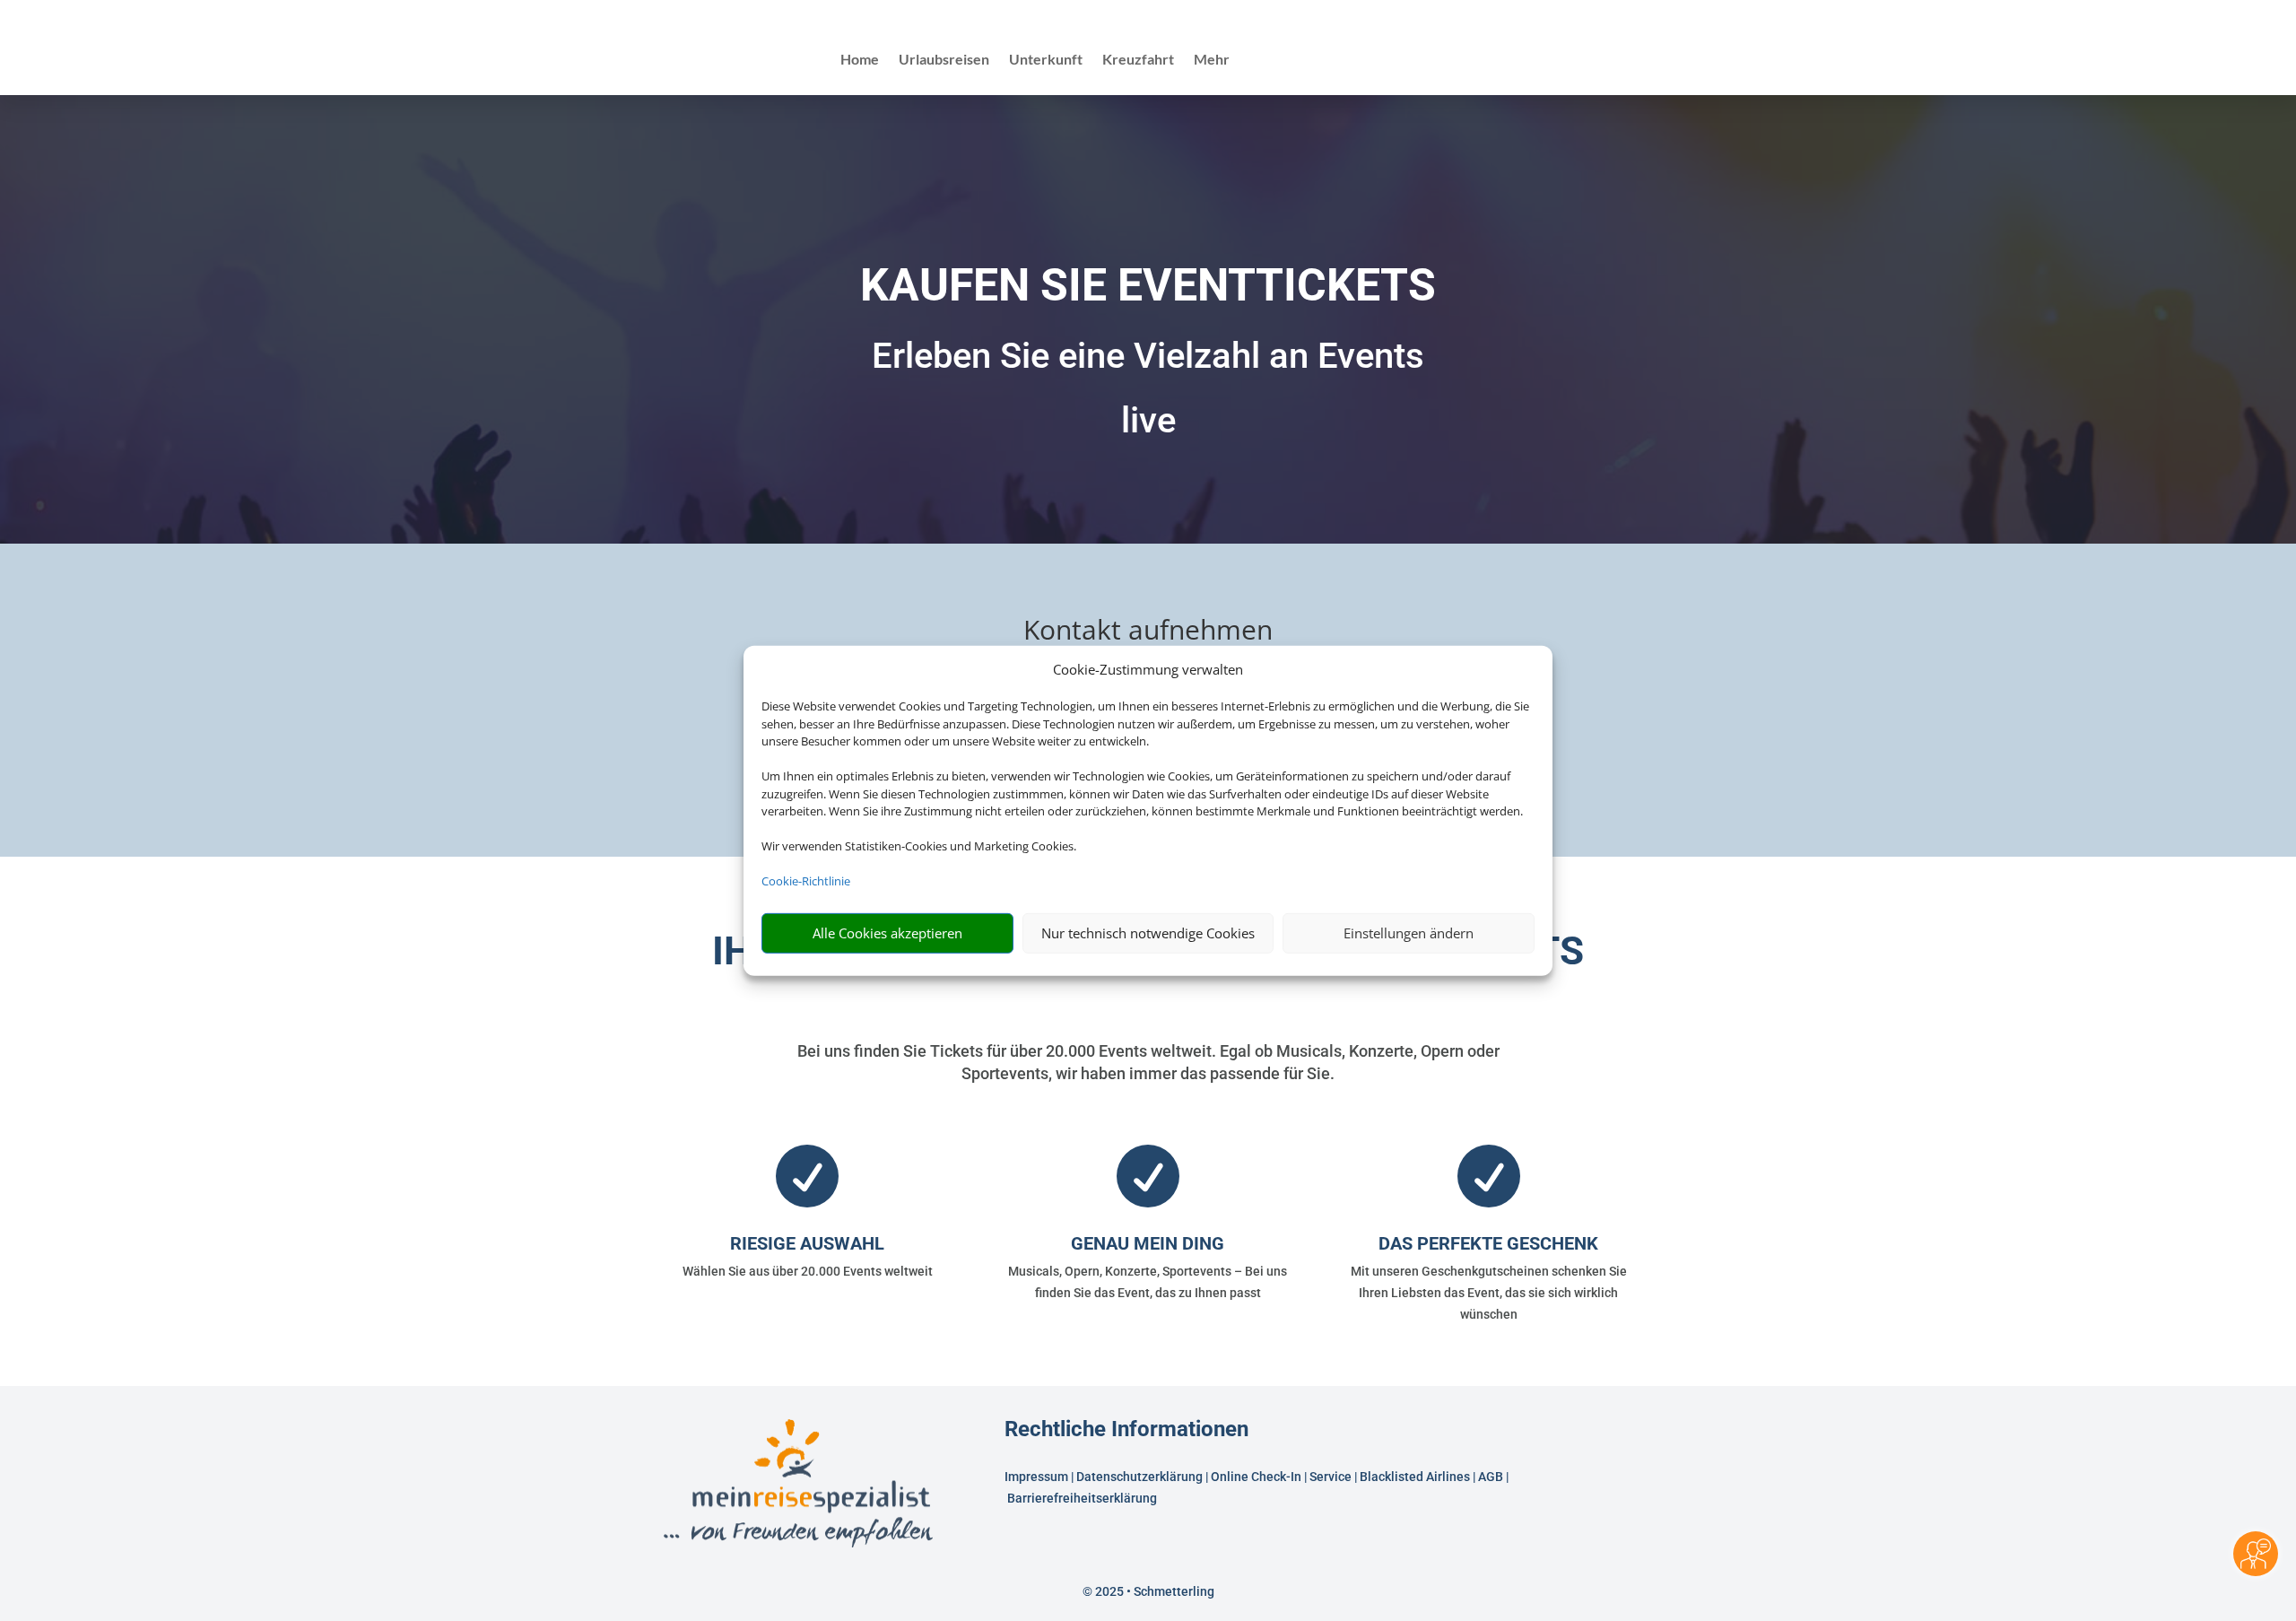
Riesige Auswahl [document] (807, 1243)
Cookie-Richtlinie (806, 881)
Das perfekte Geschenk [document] (1488, 1243)
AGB (1491, 1477)
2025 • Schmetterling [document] (1153, 1591)
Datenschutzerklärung (1139, 1477)
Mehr (1212, 60)
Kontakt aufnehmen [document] (1148, 632)
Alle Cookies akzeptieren (887, 933)
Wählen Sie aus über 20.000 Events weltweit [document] (808, 1271)
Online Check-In (1256, 1477)
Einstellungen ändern (1409, 933)
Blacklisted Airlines (1415, 1477)
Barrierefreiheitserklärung (1083, 1498)
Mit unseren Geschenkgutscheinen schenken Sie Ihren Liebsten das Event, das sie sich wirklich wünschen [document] (1489, 1293)
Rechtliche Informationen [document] (1126, 1430)
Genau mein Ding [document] (1148, 1243)
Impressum (1036, 1477)
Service (1331, 1477)
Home (860, 60)
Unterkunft (1046, 60)
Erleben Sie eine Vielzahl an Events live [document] (1148, 388)
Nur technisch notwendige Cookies (1148, 933)
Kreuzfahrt (1138, 60)
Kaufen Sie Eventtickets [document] (1148, 285)
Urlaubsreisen (944, 60)
